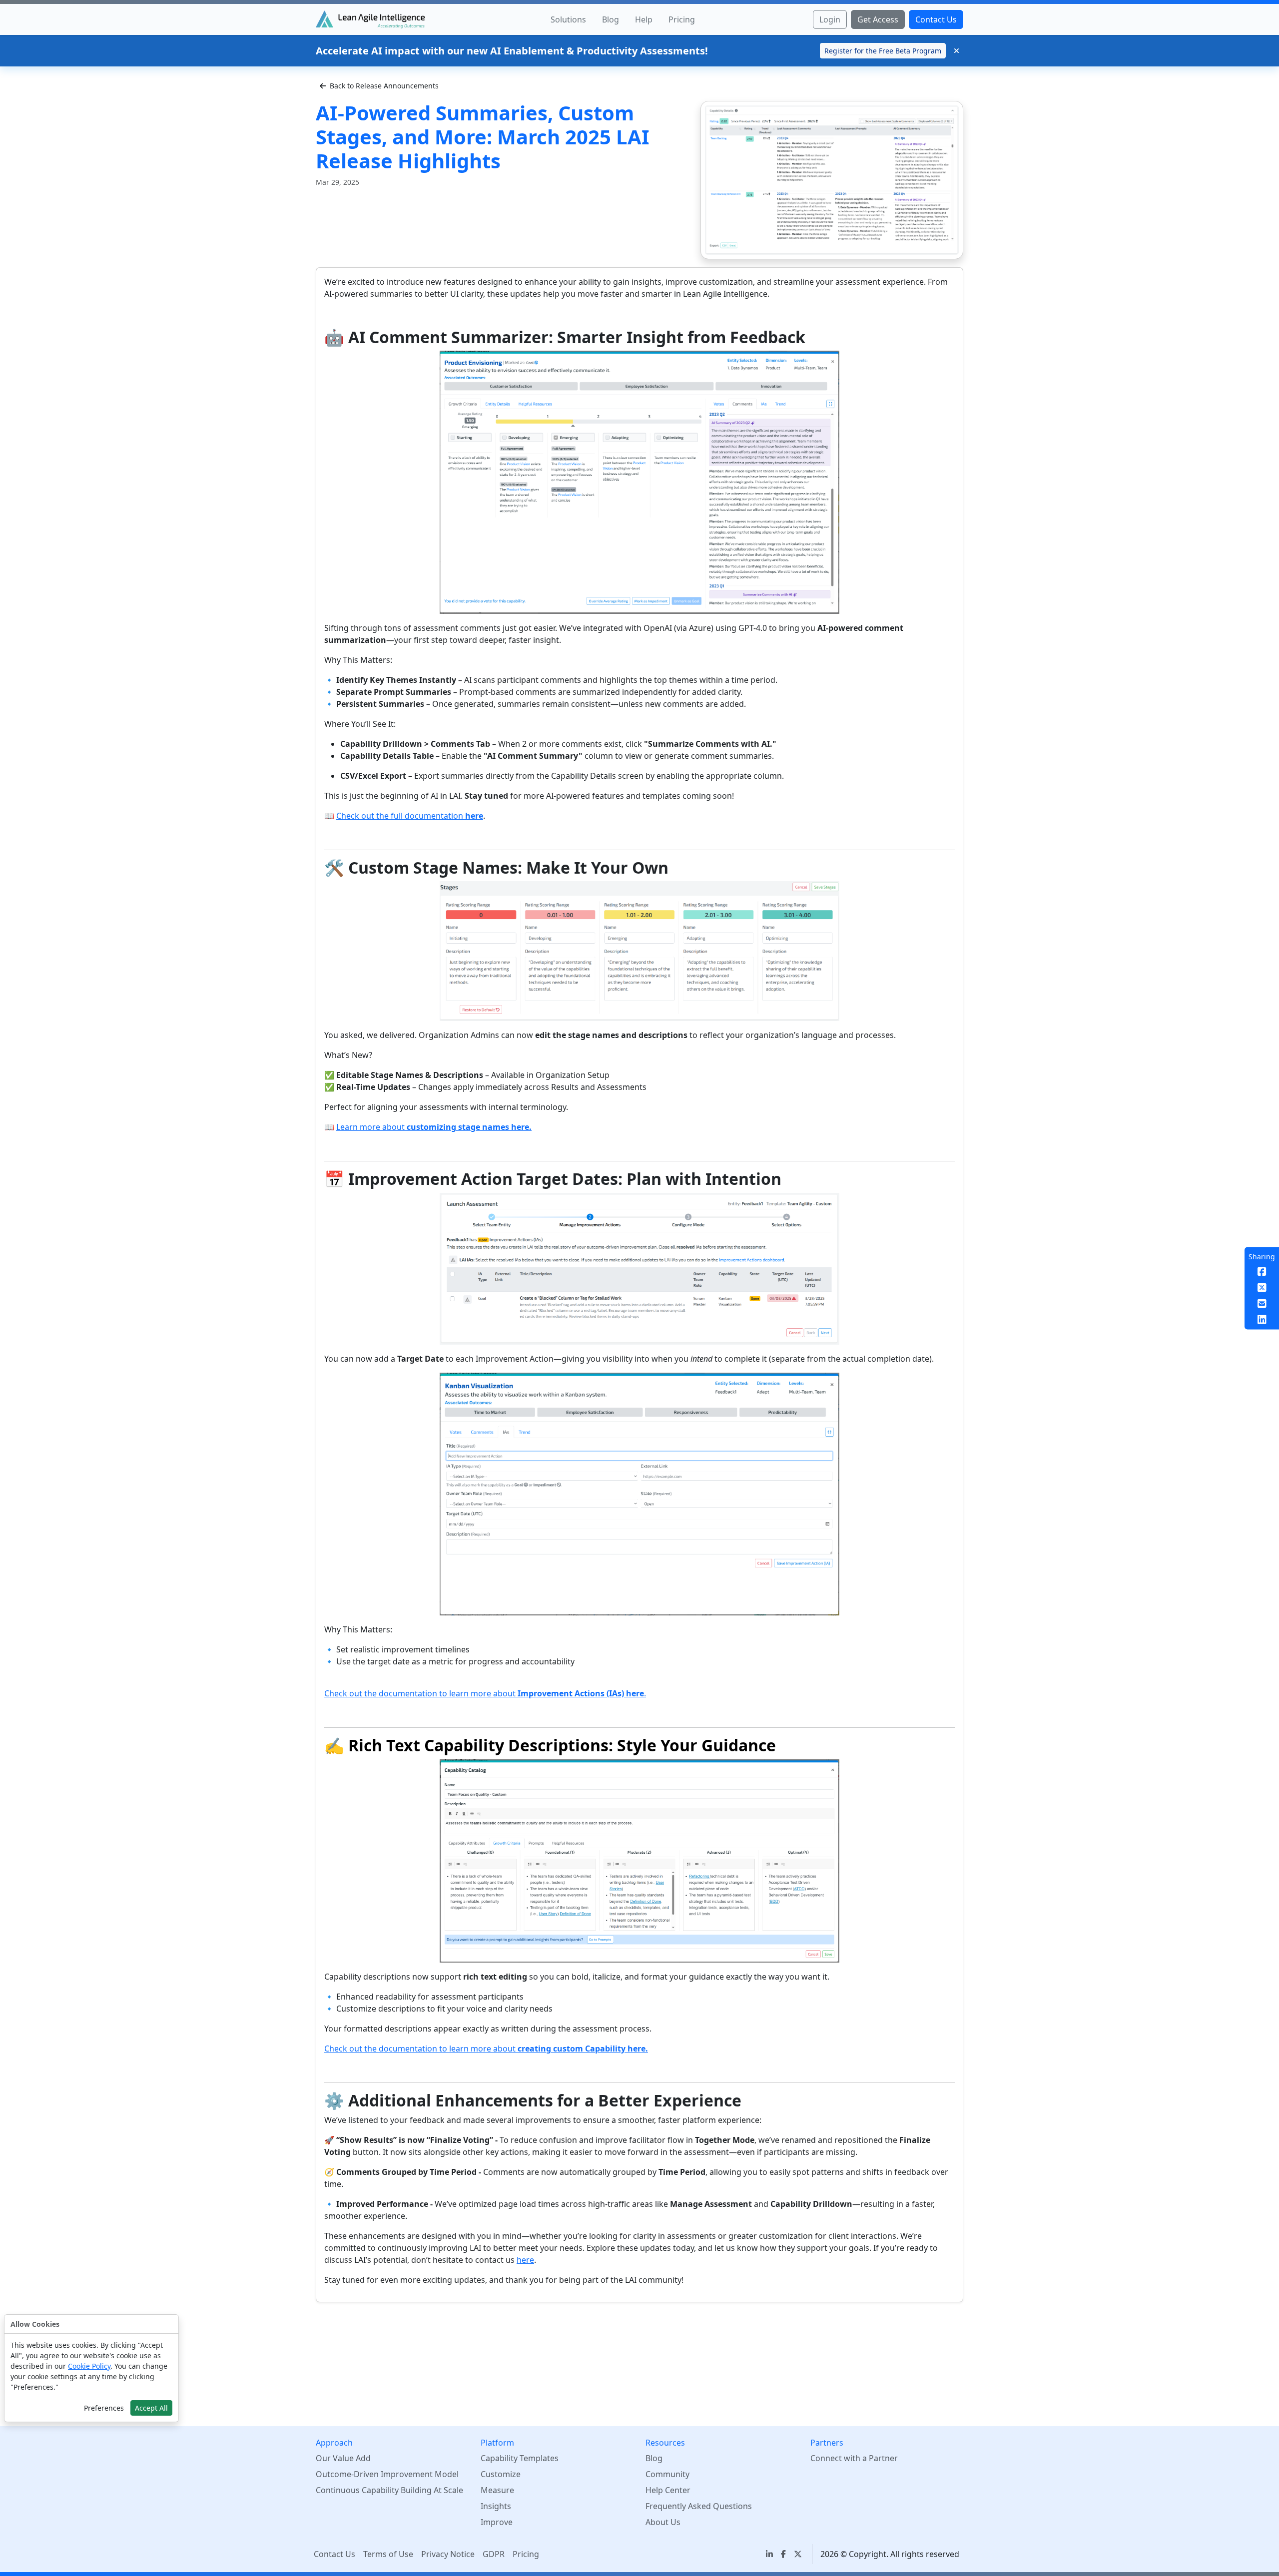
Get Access (878, 19)
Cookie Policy (89, 2366)
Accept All (151, 2408)
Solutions (568, 19)
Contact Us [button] (936, 19)
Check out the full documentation (410, 816)
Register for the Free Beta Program (883, 51)
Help (644, 19)
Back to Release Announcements (384, 86)
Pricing (526, 2554)
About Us (663, 2522)
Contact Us (334, 2554)
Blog (611, 19)
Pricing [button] (682, 19)
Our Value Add (343, 2458)
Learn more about (434, 1127)
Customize (501, 2474)
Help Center (668, 2490)
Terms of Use (388, 2554)
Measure (497, 2490)
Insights (496, 2506)
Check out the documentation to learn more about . (485, 1693)
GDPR (494, 2554)
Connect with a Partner (854, 2458)
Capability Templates (520, 2458)
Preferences (104, 2408)
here (525, 2260)
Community (667, 2474)
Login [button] (830, 19)
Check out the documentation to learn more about (486, 2049)
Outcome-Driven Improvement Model (387, 2474)
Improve (497, 2522)
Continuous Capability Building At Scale (389, 2490)
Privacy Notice (448, 2554)
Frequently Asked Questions (699, 2506)
